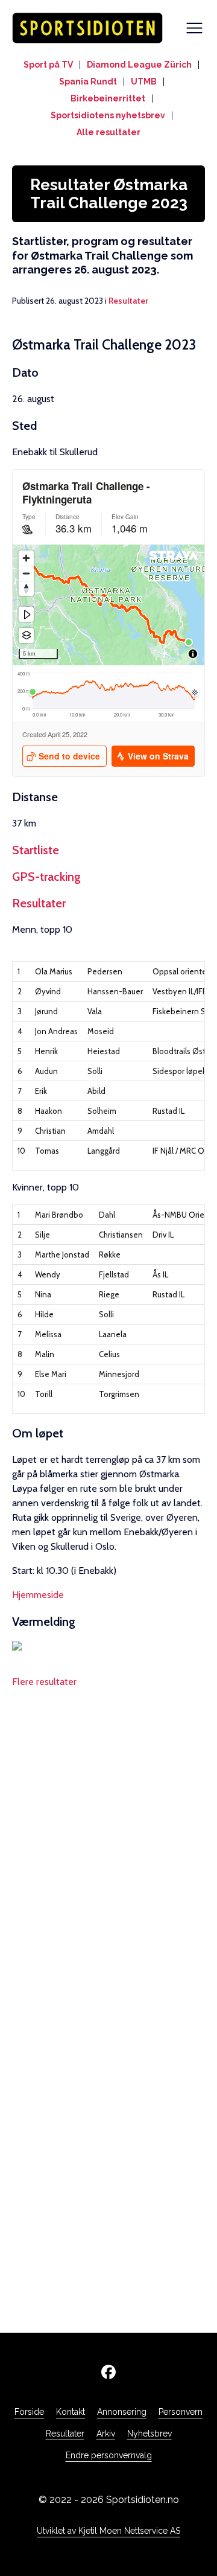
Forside (29, 2412)
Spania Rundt (88, 81)
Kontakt (71, 2412)
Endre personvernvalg (109, 2455)
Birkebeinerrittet (108, 98)
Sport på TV (48, 65)
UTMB (144, 81)
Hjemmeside (38, 1595)
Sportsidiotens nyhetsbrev (108, 115)
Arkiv (106, 2434)
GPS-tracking (46, 877)
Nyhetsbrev (149, 2434)
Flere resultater (44, 1682)
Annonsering (122, 2412)
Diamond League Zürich (139, 65)
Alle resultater (108, 132)
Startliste (36, 850)
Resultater (128, 301)
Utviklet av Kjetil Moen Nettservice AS (108, 2531)
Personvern (181, 2412)
